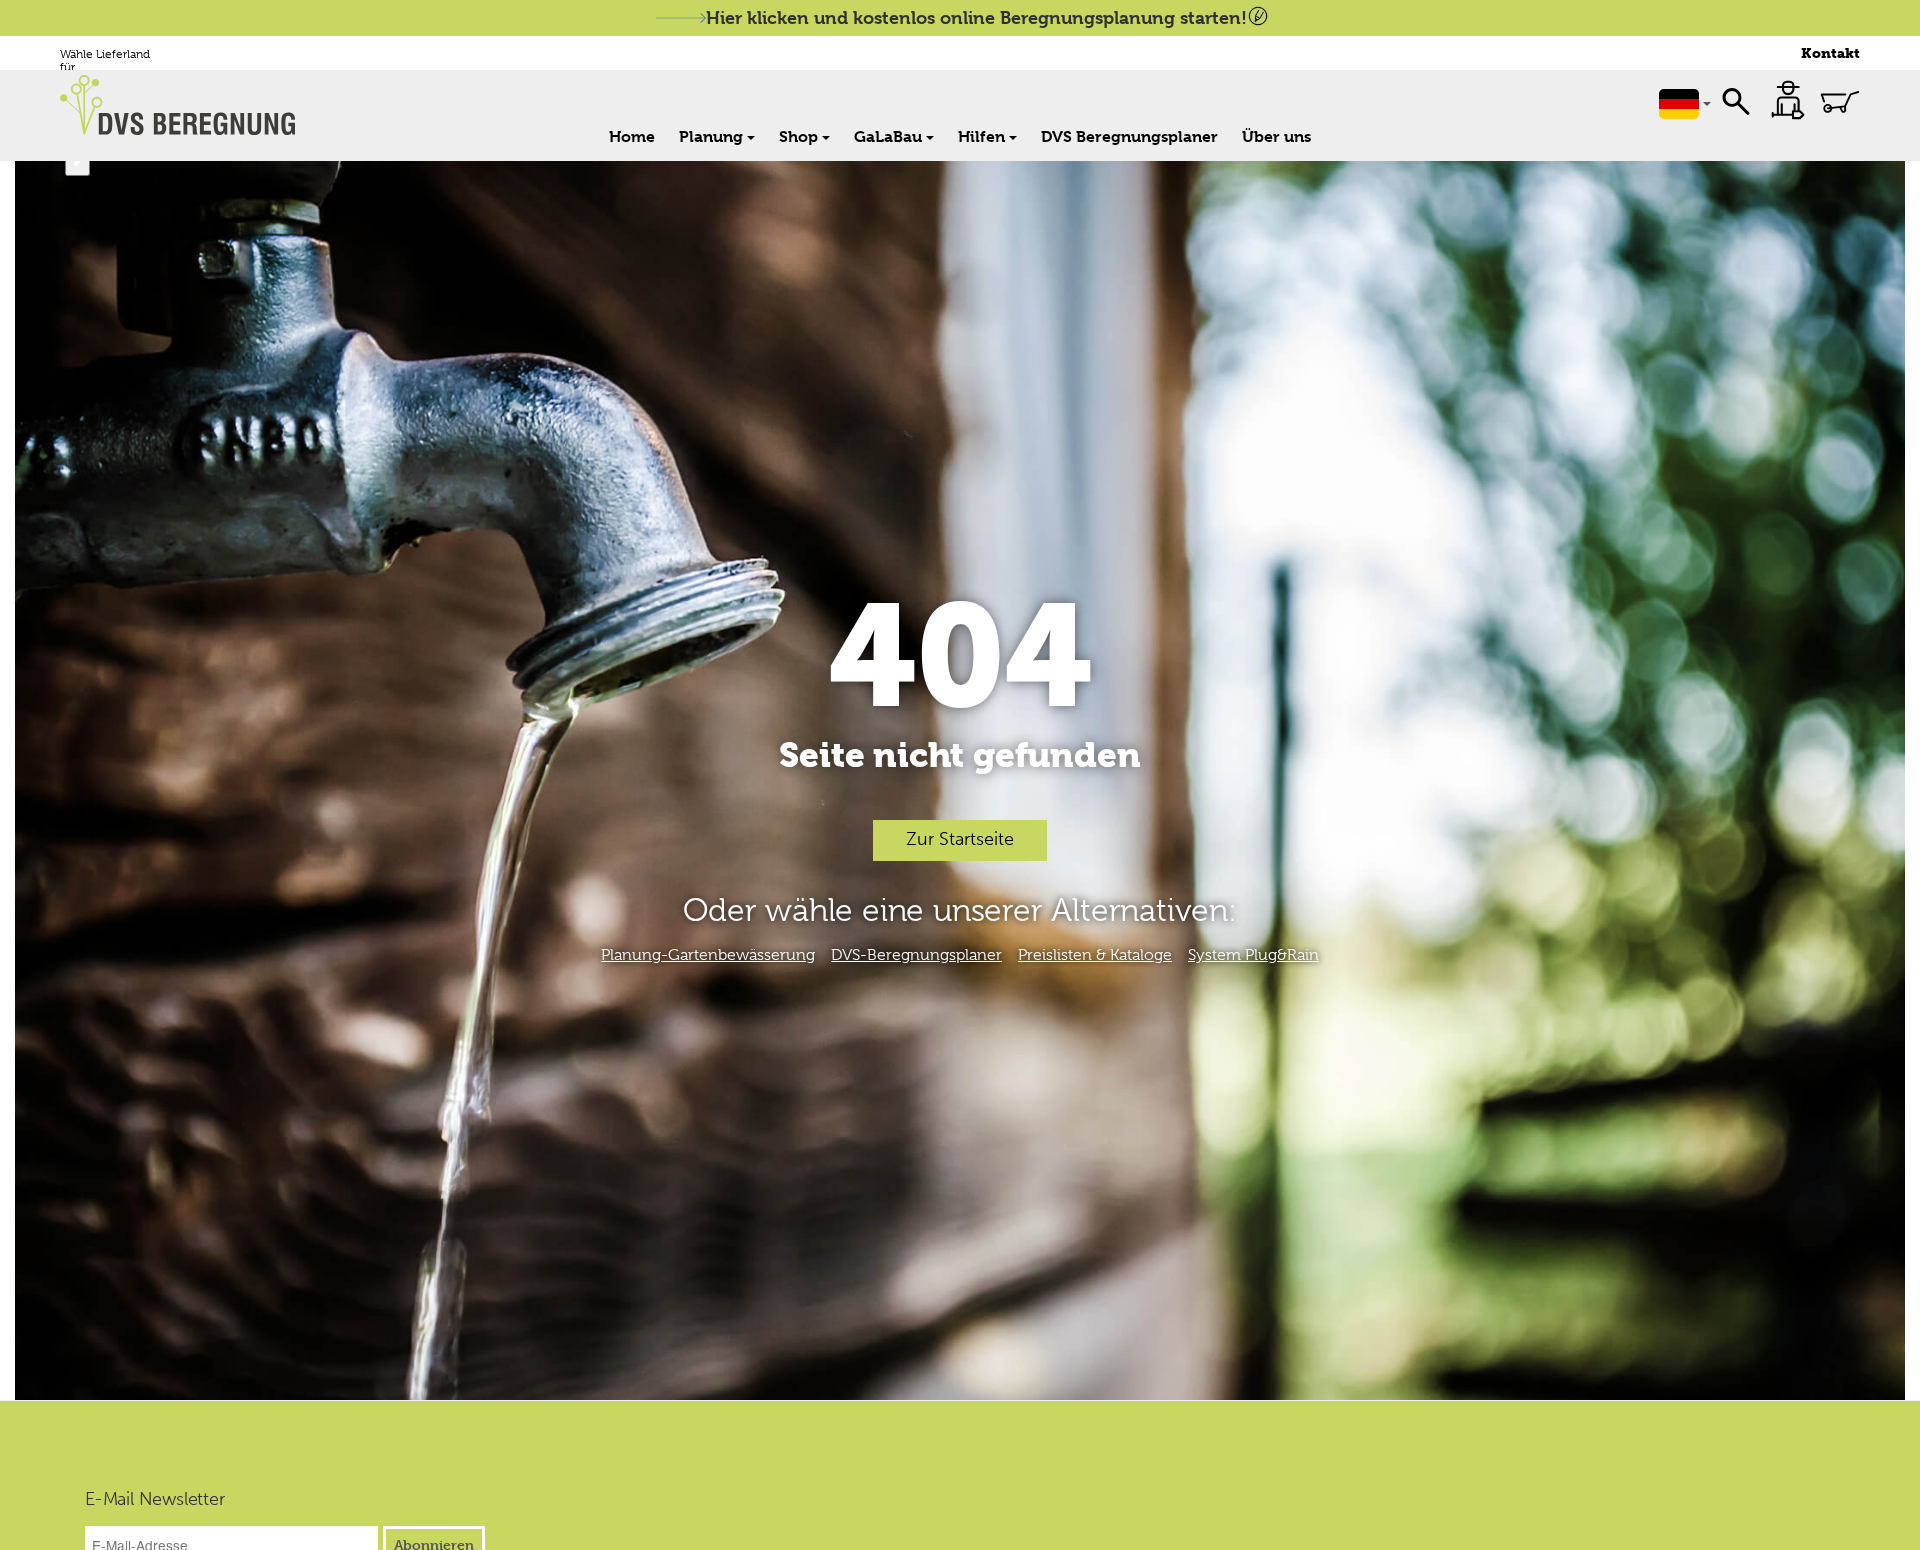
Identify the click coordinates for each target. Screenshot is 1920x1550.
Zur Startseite (960, 839)
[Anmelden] (1788, 100)
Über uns (1276, 136)
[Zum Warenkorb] (1840, 102)
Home (632, 136)
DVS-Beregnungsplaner (916, 955)
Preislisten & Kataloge (1095, 955)
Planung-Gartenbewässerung (708, 955)
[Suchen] (1736, 100)
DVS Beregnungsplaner (1129, 136)
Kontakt (1830, 53)
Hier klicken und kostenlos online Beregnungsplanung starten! (976, 17)
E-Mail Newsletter (155, 1500)
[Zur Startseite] (188, 105)
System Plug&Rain (1253, 955)
